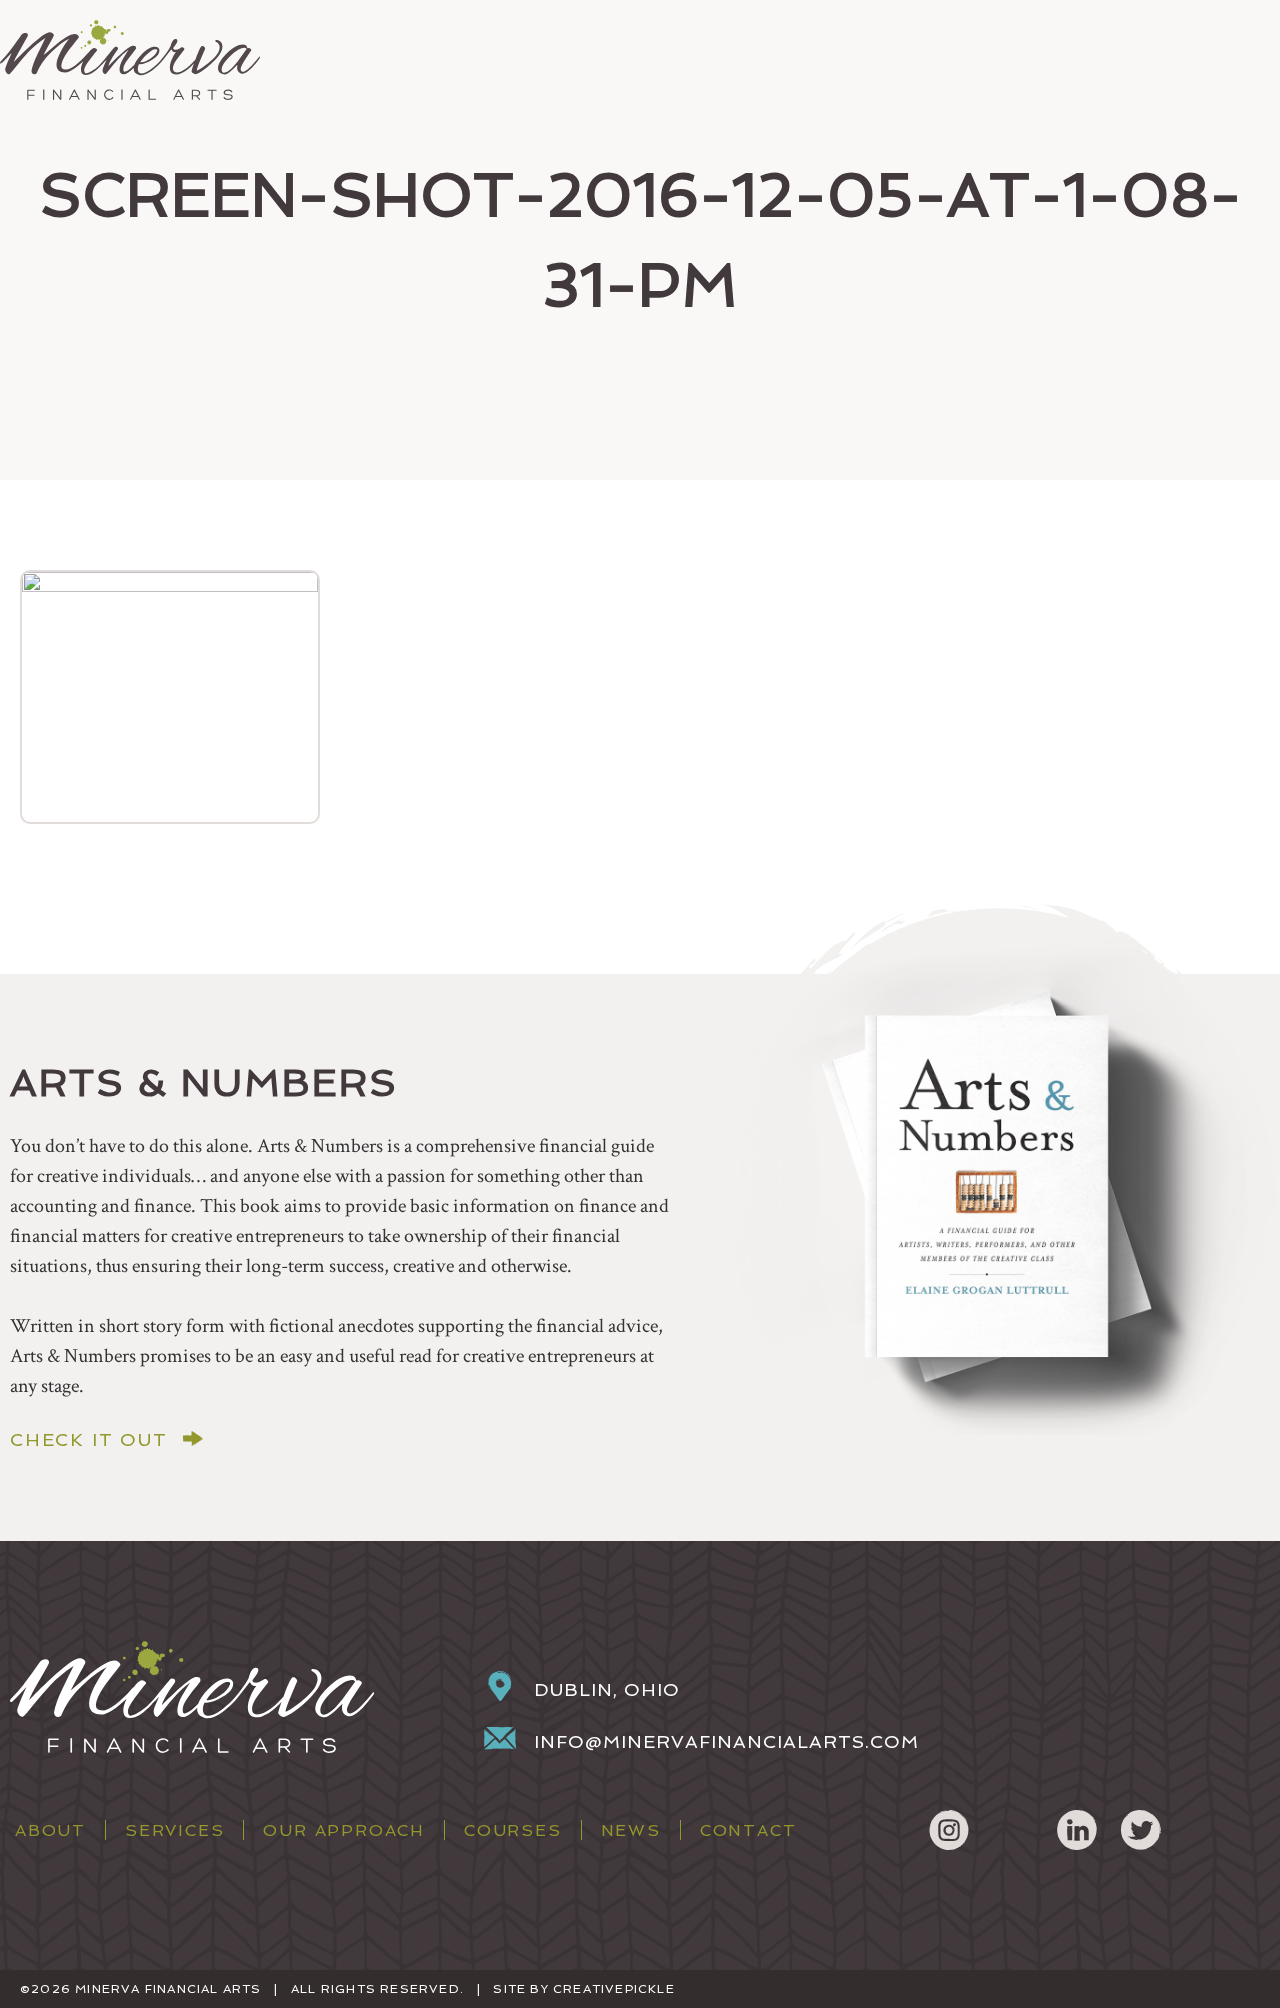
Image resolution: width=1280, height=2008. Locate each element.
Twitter (1141, 1830)
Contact (748, 1830)
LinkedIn (1077, 1830)
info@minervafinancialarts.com (726, 1741)
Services (174, 1830)
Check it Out (89, 1440)
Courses (513, 1830)
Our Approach (344, 1830)
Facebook (1013, 1830)
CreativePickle (614, 1989)
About (50, 1830)
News (631, 1830)
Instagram (949, 1830)
